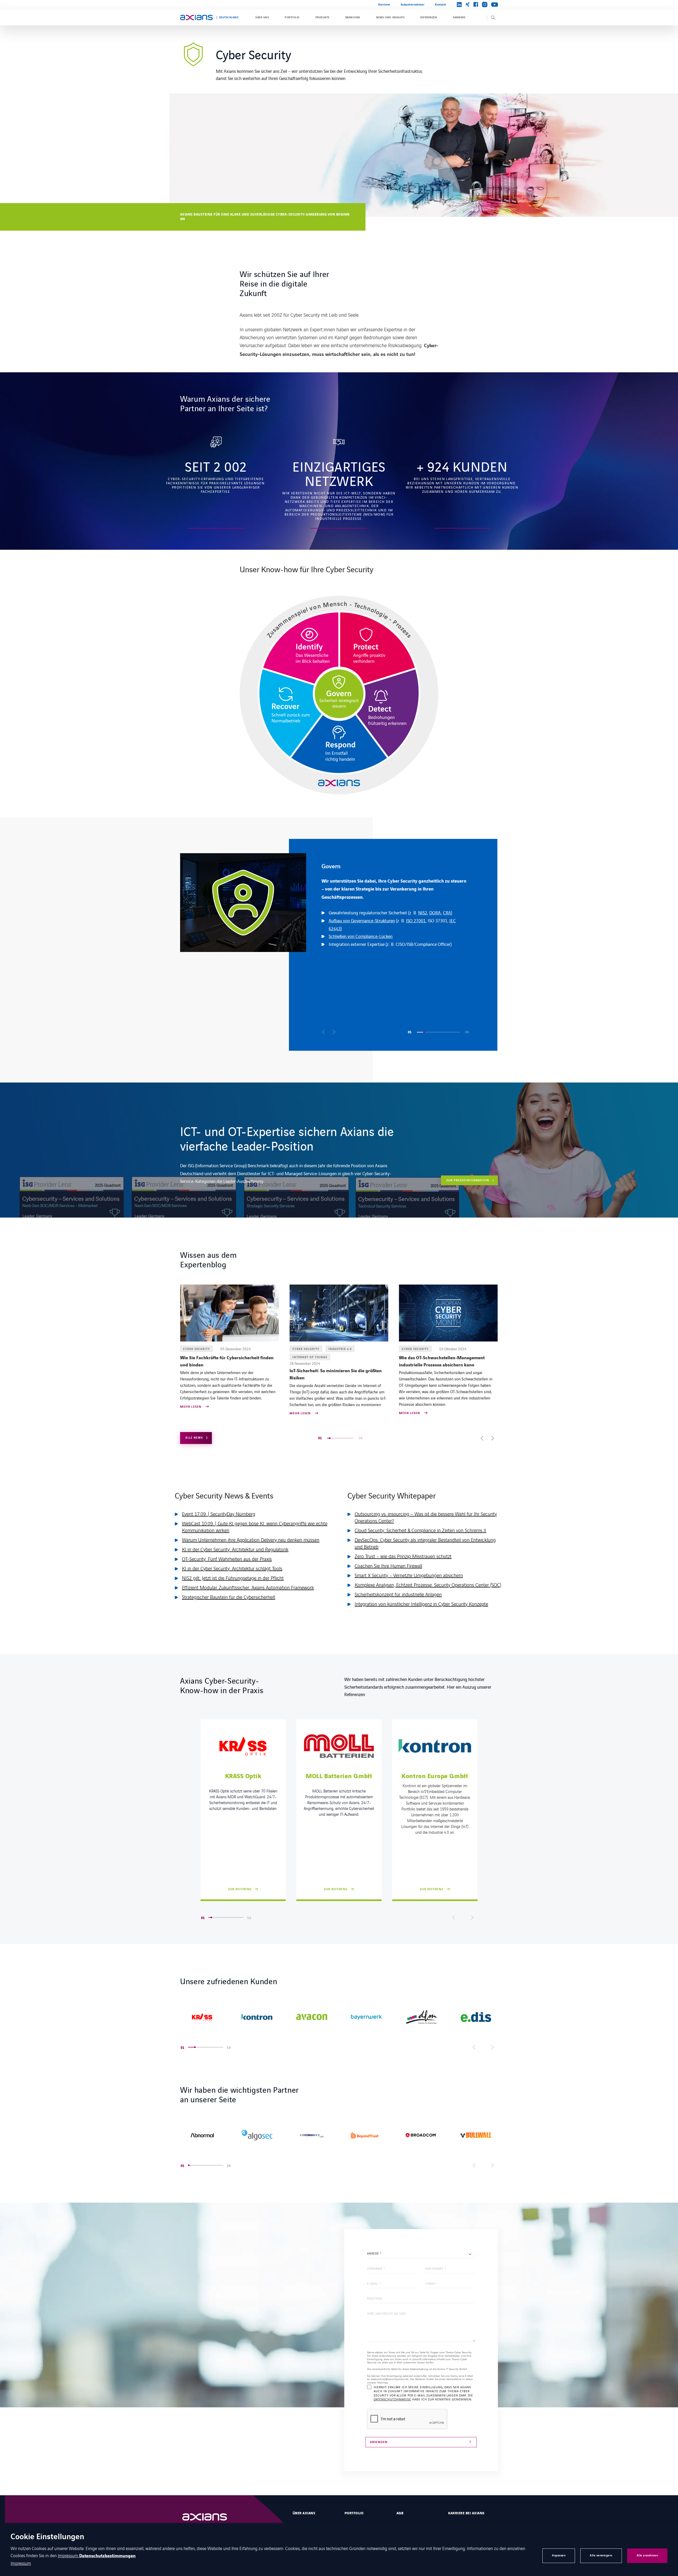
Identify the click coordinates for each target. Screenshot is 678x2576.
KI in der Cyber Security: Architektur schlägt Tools (232, 1568)
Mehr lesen (191, 1407)
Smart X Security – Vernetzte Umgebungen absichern (409, 1575)
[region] (339, 945)
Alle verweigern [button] (601, 2555)
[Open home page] (196, 17)
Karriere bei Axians (466, 2513)
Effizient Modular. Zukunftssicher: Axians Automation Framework (248, 1587)
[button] (324, 1032)
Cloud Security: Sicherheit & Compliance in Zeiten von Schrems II (420, 1530)
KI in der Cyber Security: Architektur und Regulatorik (235, 1549)
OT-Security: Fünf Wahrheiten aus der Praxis (227, 1559)
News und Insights (390, 17)
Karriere (384, 5)
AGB (400, 2513)
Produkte (322, 17)
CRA (447, 913)
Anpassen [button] (559, 2555)
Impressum (68, 2555)
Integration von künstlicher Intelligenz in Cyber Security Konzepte (421, 1604)
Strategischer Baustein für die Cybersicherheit (229, 1597)
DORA (435, 913)
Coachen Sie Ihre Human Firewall (388, 1566)
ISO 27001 (416, 920)
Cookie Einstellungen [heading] (47, 2537)
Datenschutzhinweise (392, 2399)
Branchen (353, 17)
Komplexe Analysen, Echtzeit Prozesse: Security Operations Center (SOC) (428, 1585)
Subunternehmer (413, 5)
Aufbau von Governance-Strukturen (362, 920)
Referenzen (429, 17)
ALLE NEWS (194, 1438)
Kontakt (441, 5)
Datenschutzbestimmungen (107, 2556)
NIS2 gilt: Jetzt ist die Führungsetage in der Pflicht (233, 1578)
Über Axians (304, 2513)
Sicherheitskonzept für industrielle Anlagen (398, 1594)
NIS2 (423, 913)
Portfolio (292, 17)
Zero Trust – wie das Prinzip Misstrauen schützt (403, 1556)
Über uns (262, 17)
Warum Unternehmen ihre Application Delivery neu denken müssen (251, 1540)
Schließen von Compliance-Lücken (361, 936)
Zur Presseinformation (468, 1180)
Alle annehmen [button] (647, 2555)
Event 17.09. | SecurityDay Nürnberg (219, 1514)
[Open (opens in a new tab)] (202, 2017)
